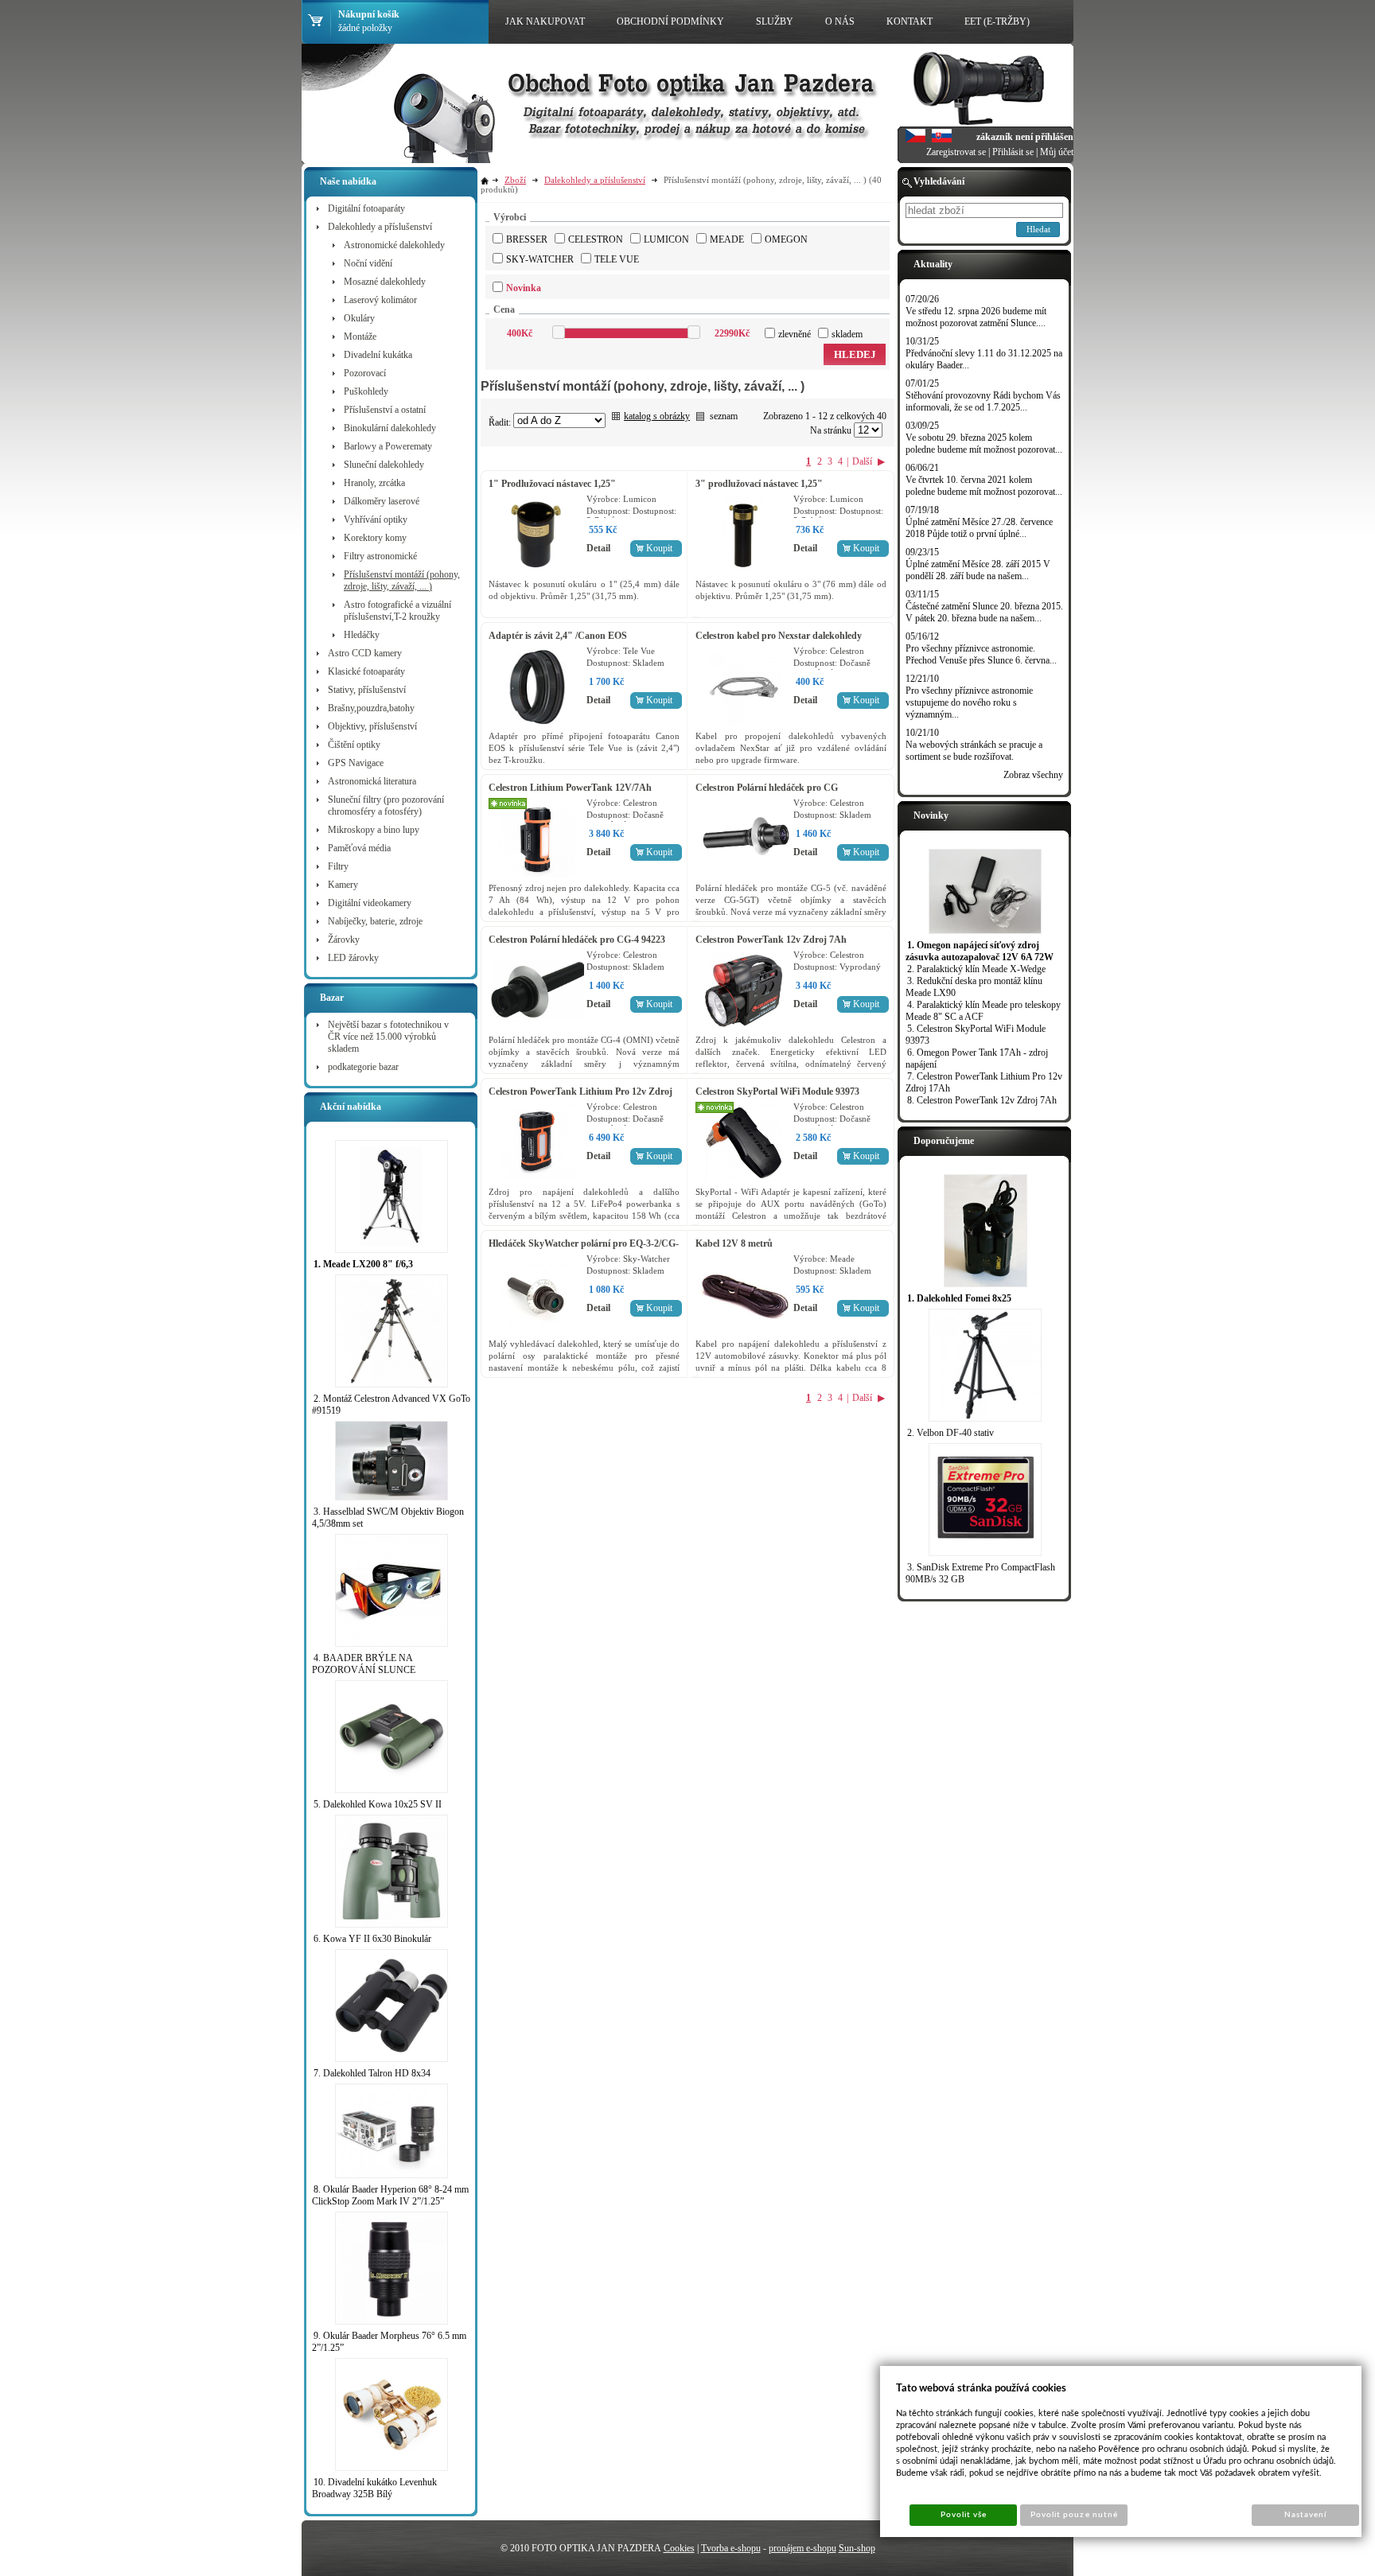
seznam (724, 416)
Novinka (524, 288)
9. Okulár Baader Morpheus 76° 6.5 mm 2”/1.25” (389, 2342)
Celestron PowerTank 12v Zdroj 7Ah (771, 940)
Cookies (679, 2548)
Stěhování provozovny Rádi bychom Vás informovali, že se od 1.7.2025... (983, 401)
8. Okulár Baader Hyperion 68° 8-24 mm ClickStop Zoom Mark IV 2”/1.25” (390, 2195)
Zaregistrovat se (956, 152)
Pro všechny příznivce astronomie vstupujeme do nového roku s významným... (969, 702)
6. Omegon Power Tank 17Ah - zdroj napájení (977, 1058)
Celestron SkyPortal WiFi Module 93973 (777, 1091)
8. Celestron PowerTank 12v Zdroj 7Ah (982, 1100)
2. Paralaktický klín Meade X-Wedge (976, 969)
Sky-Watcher (540, 259)
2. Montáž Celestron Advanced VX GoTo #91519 (391, 1405)
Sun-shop (857, 2548)
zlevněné (795, 334)
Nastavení (1305, 2515)
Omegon (786, 239)
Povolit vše (964, 2515)
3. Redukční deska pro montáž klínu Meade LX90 (974, 987)
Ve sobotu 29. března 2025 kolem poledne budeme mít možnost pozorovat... (984, 444)
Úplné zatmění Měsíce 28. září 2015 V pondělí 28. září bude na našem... (978, 570)
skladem (847, 334)
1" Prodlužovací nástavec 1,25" (552, 484)
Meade (727, 239)
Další (862, 461)
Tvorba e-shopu (731, 2548)
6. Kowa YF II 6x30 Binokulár (372, 1939)
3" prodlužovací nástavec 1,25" (759, 484)
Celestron (596, 239)
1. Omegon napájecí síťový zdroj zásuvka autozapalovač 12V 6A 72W (980, 951)
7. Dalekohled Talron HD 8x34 (372, 2073)
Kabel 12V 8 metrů (734, 1243)
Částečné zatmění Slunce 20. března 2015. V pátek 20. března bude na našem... (984, 612)
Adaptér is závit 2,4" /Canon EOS (558, 636)
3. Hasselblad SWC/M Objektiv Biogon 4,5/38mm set (388, 1518)
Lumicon (666, 239)
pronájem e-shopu (802, 2548)
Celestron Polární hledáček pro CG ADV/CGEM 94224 (767, 794)
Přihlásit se (1013, 152)
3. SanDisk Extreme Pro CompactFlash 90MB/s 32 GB (980, 1573)
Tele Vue (617, 259)
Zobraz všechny (1033, 775)
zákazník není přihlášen (1025, 137)
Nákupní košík (369, 14)
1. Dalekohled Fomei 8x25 (959, 1298)
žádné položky (365, 28)
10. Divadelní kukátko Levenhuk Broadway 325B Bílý (374, 2488)
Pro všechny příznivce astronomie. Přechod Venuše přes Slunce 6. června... (981, 654)
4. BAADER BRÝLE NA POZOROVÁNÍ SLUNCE (364, 1664)
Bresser (527, 239)
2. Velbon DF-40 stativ (950, 1433)
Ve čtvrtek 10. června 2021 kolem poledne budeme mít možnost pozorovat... (984, 486)
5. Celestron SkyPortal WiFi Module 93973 (976, 1035)
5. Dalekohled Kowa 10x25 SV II (378, 1804)
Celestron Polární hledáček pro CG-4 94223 (577, 940)
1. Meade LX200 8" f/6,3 (363, 1264)
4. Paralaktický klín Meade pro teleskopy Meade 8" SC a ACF (983, 1011)
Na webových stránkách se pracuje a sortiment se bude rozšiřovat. (974, 751)
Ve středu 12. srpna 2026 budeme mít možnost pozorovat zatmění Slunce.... (976, 317)
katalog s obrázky (657, 416)
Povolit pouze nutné (1074, 2515)
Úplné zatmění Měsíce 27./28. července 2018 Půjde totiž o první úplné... (979, 528)
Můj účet (1057, 152)
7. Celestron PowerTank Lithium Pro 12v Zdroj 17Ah (984, 1082)
